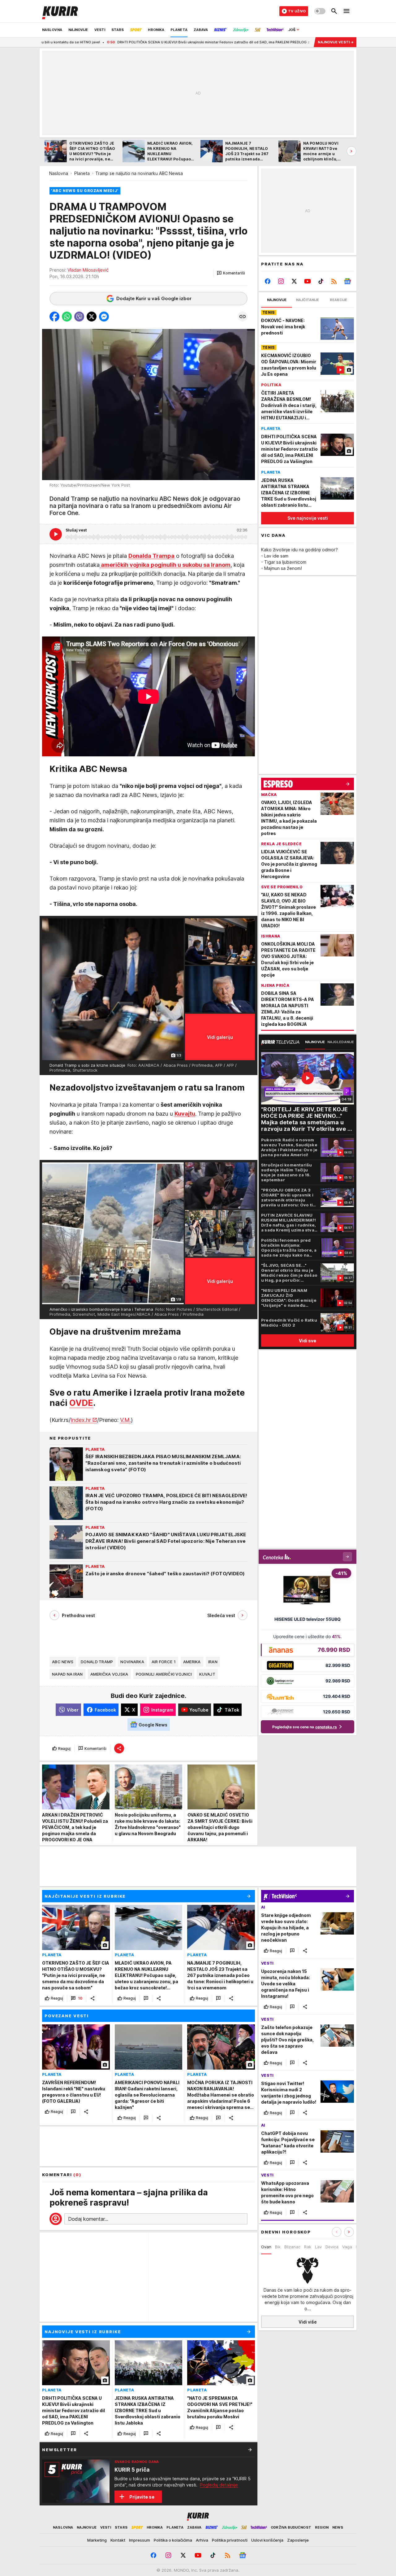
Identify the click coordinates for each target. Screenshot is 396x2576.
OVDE (81, 1403)
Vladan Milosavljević (88, 270)
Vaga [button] (347, 2247)
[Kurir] (60, 11)
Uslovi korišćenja (267, 2540)
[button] (231, 273)
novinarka (132, 1662)
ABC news (63, 1662)
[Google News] (347, 281)
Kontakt (118, 2540)
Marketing (97, 2540)
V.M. (125, 1420)
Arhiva (202, 2540)
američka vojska (109, 1674)
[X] (294, 281)
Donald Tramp (97, 1662)
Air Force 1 (164, 1662)
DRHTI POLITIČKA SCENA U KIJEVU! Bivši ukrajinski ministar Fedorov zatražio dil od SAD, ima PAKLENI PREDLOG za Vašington (123, 42)
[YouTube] (308, 281)
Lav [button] (318, 2247)
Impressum (140, 2540)
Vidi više (308, 2322)
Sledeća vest (221, 1615)
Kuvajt (207, 1674)
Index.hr (81, 1420)
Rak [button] (308, 2247)
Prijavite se (142, 2497)
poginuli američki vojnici (164, 1674)
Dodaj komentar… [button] (88, 2219)
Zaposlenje (298, 2540)
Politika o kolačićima (173, 2540)
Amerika (192, 1662)
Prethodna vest (78, 1615)
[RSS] (334, 281)
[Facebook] (268, 281)
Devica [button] (332, 2247)
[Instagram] (281, 281)
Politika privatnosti (230, 2540)
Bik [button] (278, 2247)
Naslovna (59, 173)
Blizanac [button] (292, 2247)
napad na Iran (67, 1674)
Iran (213, 1662)
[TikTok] (321, 281)
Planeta (82, 173)
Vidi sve (308, 1341)
